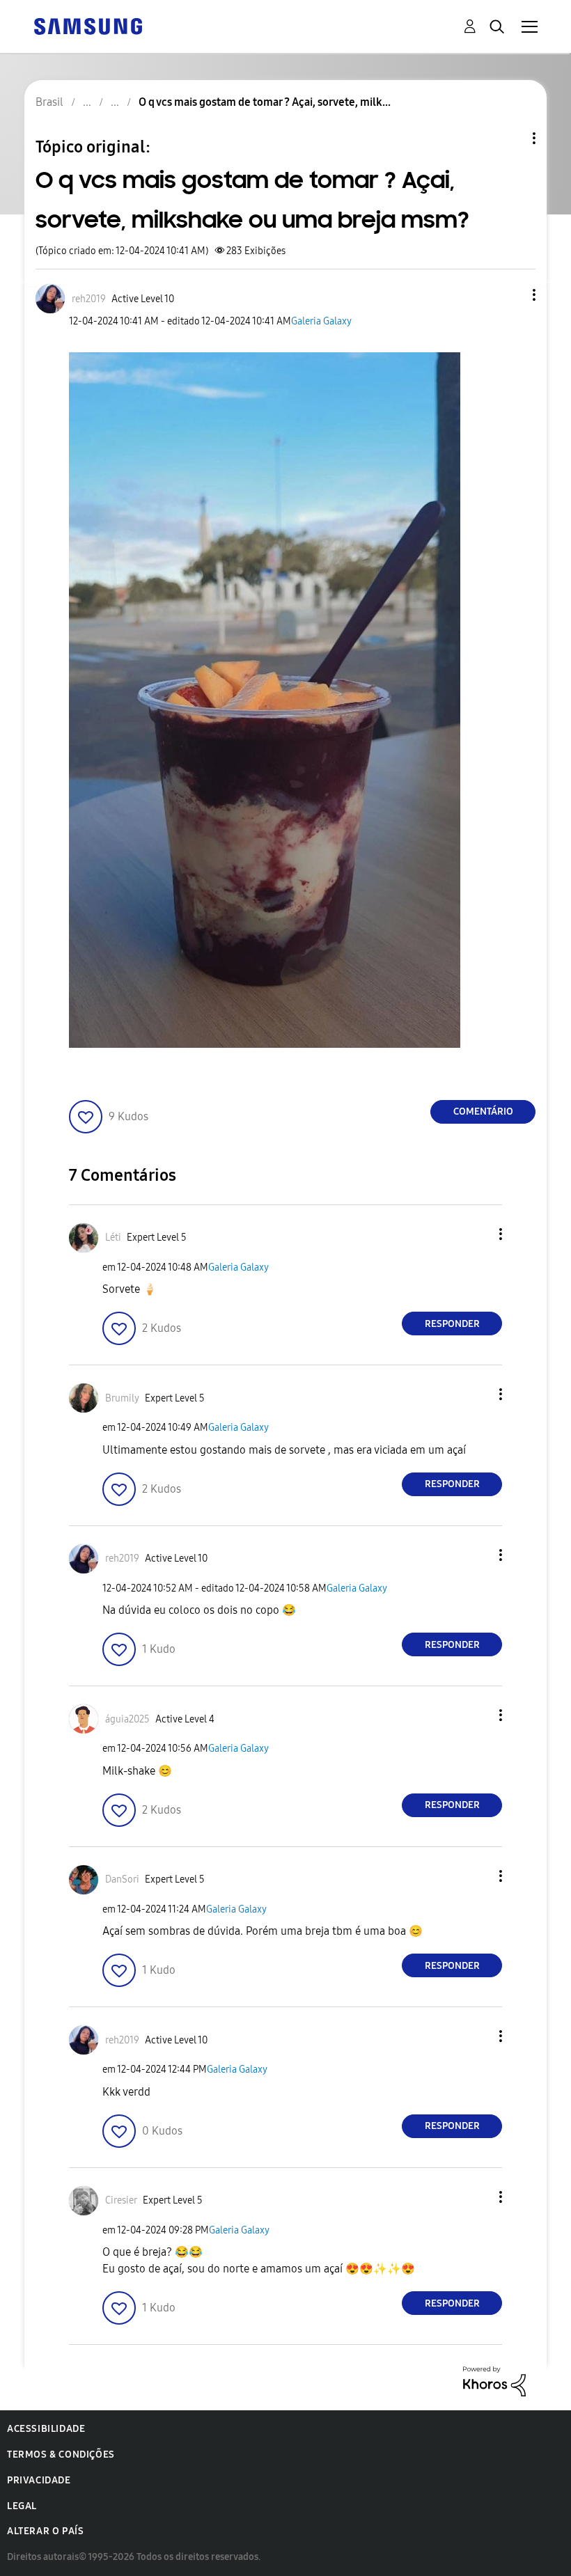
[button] (511, 295)
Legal (22, 2506)
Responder (452, 1324)
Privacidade (39, 2480)
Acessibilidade (46, 2429)
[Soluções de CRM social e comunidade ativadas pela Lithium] (494, 2381)
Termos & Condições (61, 2455)
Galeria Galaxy (321, 321)
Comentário (483, 1112)
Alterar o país (45, 2531)
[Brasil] (88, 25)
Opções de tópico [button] (510, 138)
